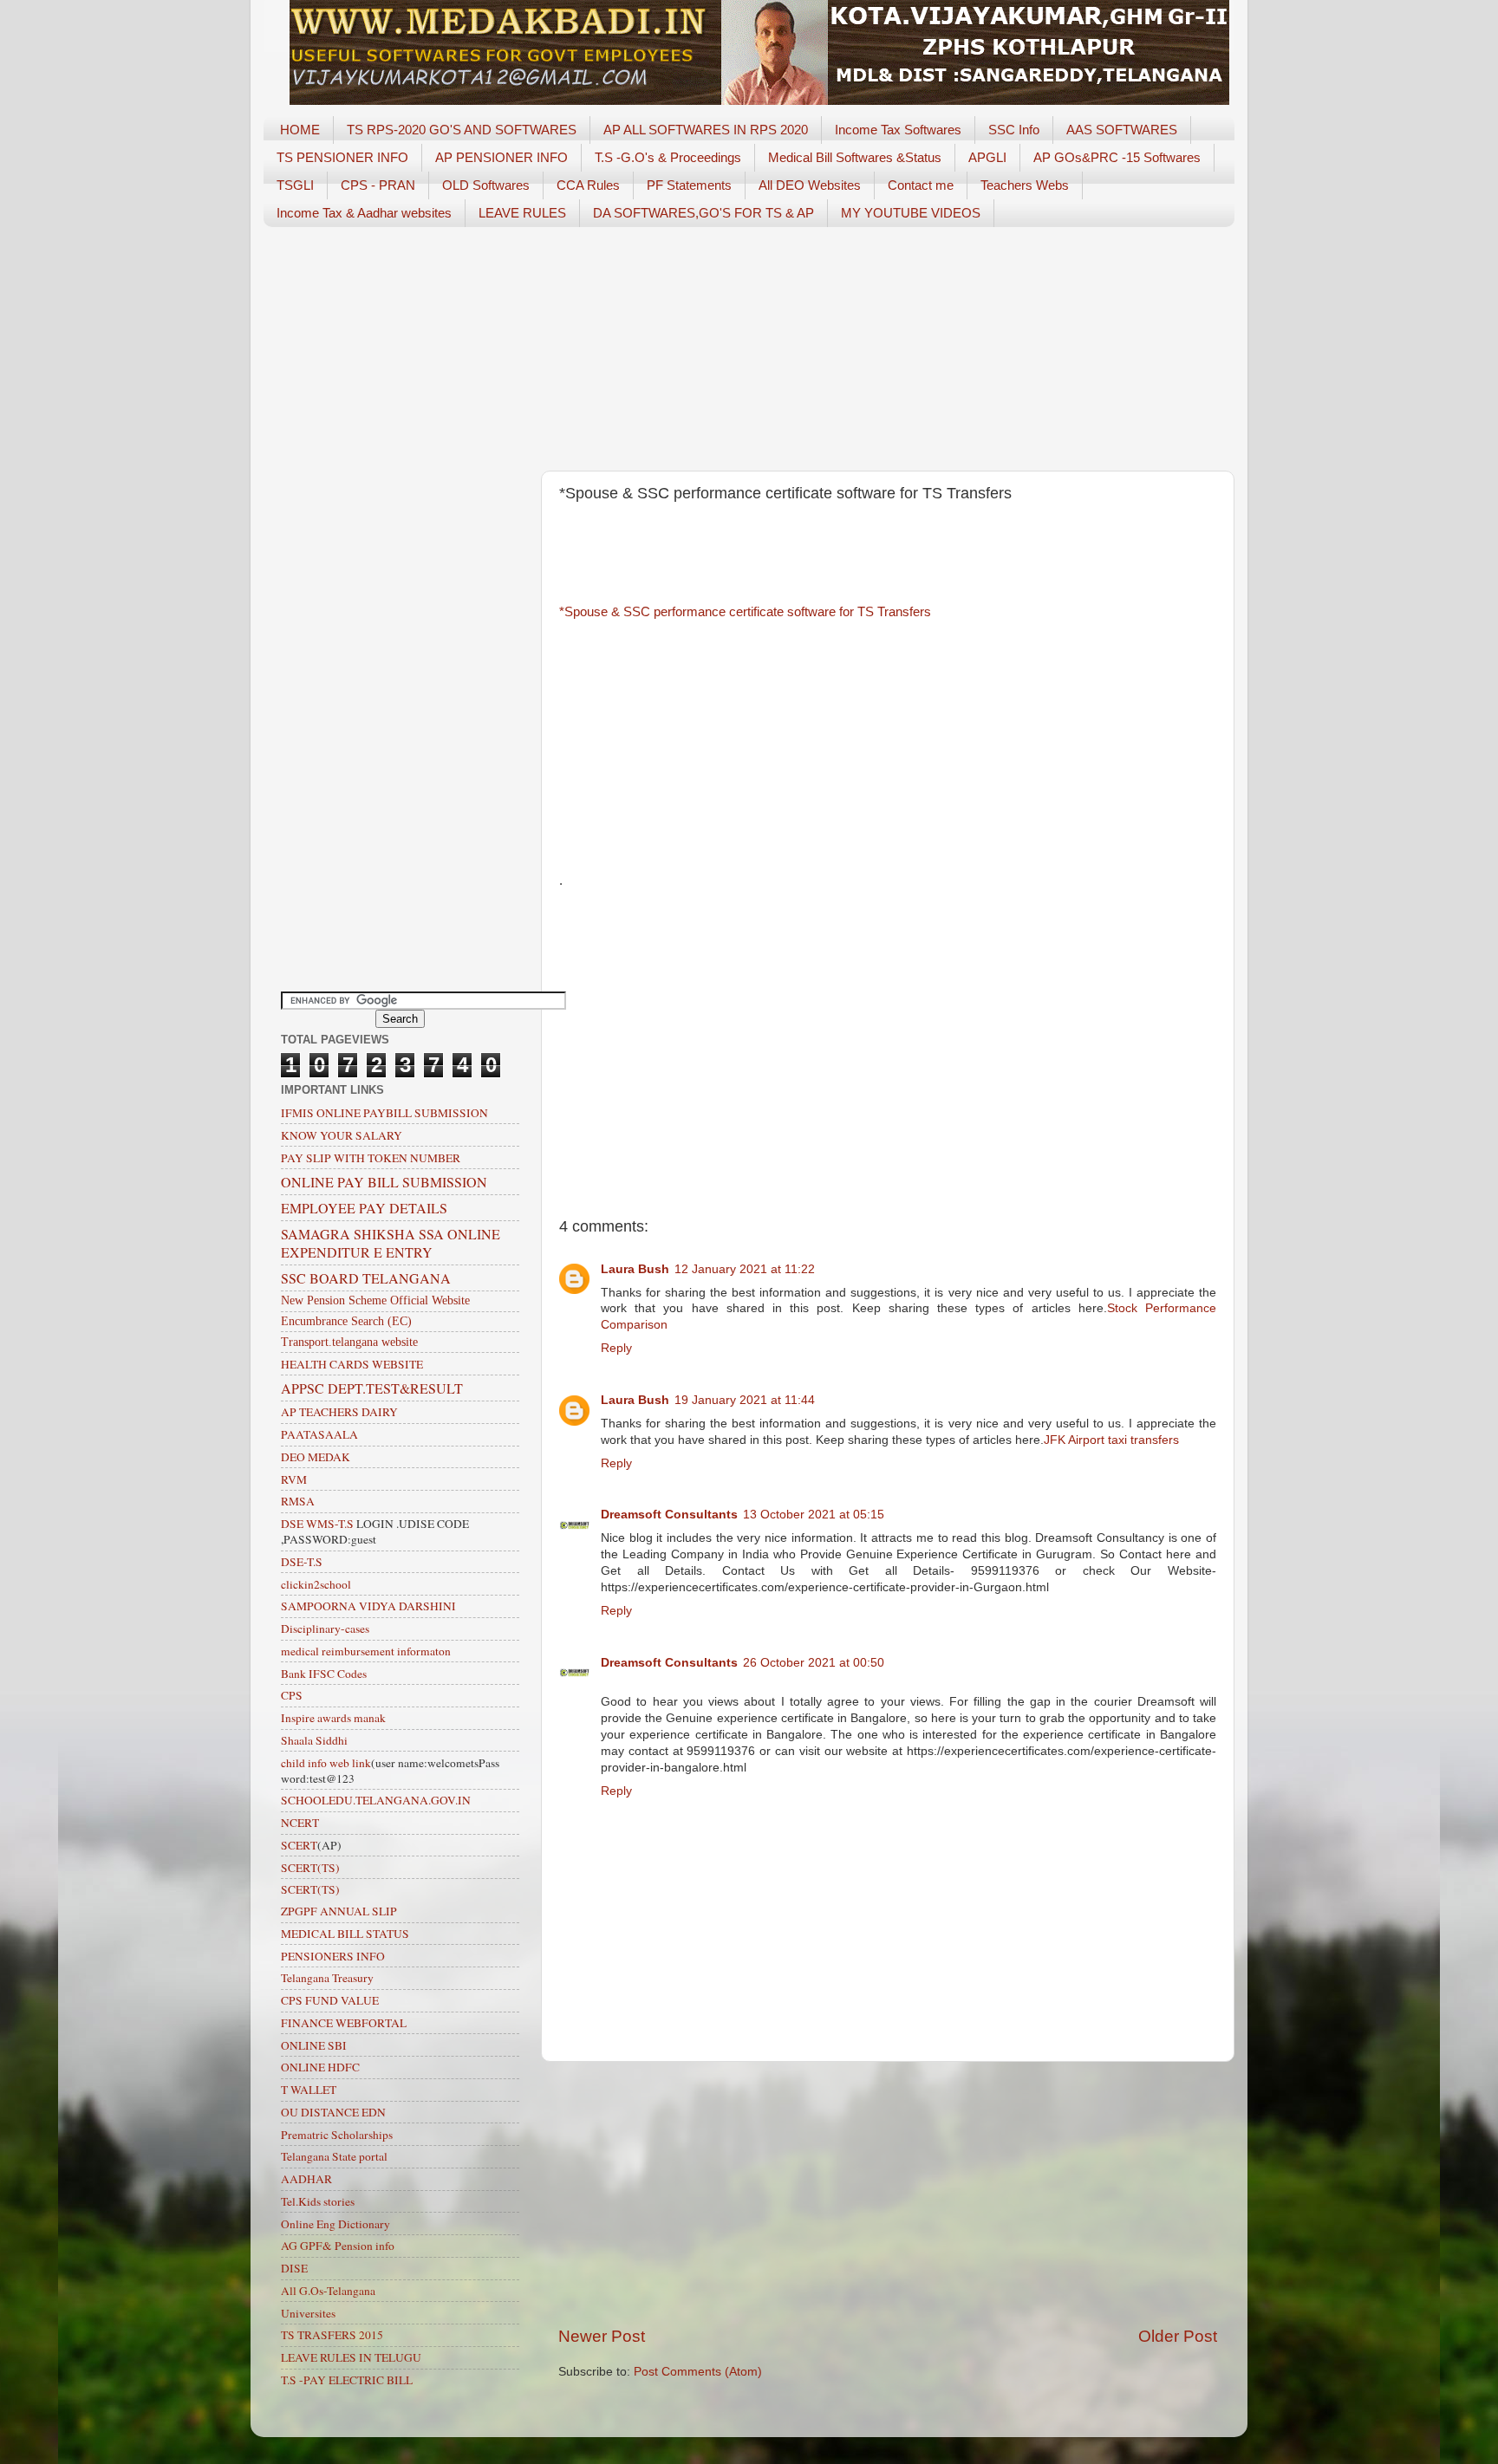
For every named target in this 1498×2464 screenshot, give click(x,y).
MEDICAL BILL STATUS (345, 1934)
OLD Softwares (486, 185)
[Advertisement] (749, 349)
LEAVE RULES (522, 213)
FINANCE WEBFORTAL (344, 2023)
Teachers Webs (1025, 185)
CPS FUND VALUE (330, 2000)
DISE (294, 2268)
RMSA (298, 1501)
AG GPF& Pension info (338, 2246)
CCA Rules (588, 185)
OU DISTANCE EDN (333, 2112)
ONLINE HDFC (320, 2067)
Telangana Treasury (327, 1978)
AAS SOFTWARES (1122, 130)
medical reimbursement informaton (366, 1651)
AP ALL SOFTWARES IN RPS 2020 (706, 130)
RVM (294, 1479)
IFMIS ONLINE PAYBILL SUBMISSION (384, 1113)
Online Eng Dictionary (335, 2224)
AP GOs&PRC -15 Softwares (1117, 157)
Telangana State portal (334, 2156)
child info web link (326, 1763)
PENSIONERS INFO (333, 1956)
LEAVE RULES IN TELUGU (351, 2357)
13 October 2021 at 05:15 (814, 1515)
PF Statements (689, 185)
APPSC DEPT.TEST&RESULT (372, 1388)
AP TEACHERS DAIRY (339, 1412)
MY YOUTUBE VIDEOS (911, 213)
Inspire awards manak (333, 1718)
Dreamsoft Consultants (669, 1515)
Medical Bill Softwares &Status (855, 157)
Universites (308, 2313)
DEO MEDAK (316, 1457)
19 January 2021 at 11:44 (745, 1400)
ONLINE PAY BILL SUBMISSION (384, 1182)
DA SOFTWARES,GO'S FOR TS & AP (703, 213)
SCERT (299, 1845)
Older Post (1178, 2336)
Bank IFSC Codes (324, 1674)
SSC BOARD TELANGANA (366, 1278)
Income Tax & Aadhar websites (364, 213)
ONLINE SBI (314, 2045)
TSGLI (295, 185)
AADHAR (306, 2179)
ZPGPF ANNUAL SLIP (339, 1911)
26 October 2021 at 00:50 (814, 1663)
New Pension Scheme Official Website (375, 1300)
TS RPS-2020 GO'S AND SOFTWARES (462, 130)
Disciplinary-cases (325, 1629)
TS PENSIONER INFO (342, 157)
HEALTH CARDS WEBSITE (352, 1364)
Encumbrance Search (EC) (346, 1321)
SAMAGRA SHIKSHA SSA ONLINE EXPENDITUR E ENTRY (391, 1243)
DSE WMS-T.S (317, 1524)
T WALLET (309, 2090)
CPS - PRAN (378, 185)
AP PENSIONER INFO (502, 157)
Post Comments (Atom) (698, 2372)
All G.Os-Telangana (328, 2291)
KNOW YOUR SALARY (342, 1135)
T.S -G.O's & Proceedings (668, 157)
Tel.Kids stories (318, 2201)
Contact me (921, 185)
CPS (292, 1695)
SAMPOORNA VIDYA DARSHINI (368, 1606)
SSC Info (1014, 130)
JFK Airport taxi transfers (1111, 1440)
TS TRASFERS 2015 (332, 2335)
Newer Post (602, 2336)
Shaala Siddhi (314, 1740)
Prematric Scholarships (337, 2135)
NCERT (300, 1823)
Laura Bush (635, 1269)
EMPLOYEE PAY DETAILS (364, 1208)
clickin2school (316, 1584)
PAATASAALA (319, 1434)
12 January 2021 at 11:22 (745, 1269)
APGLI (987, 157)
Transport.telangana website (349, 1342)
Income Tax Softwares (898, 130)
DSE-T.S (302, 1562)
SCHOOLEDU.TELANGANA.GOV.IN (376, 1800)
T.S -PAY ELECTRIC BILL (347, 2380)
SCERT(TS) (310, 1868)
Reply (616, 1348)
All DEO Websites (810, 185)
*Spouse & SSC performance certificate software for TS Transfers (745, 612)
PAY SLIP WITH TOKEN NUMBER (371, 1158)
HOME (300, 130)
